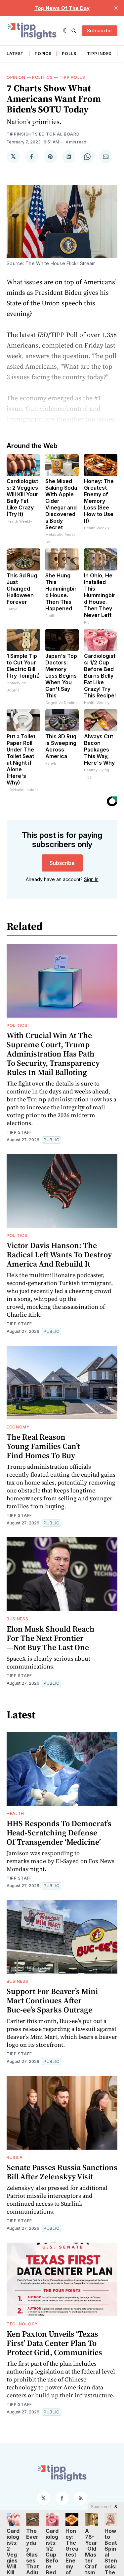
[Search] (74, 31)
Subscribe (100, 31)
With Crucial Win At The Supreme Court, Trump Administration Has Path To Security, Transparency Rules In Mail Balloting (53, 1054)
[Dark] (66, 31)
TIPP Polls (72, 77)
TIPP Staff (19, 1132)
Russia (15, 2157)
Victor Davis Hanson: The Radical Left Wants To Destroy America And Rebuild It (59, 1255)
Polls (69, 54)
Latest (15, 54)
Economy (18, 1427)
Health (15, 1813)
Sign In (91, 879)
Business (18, 1619)
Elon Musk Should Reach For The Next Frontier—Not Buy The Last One (51, 1638)
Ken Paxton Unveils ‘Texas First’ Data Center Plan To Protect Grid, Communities (54, 2343)
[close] (116, 8)
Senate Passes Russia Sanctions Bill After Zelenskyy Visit (62, 2172)
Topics (43, 54)
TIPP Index (99, 54)
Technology (22, 2324)
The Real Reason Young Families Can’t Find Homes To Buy (43, 1446)
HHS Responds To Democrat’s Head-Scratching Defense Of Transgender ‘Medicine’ (59, 1833)
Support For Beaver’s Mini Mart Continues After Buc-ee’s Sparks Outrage (52, 2000)
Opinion (16, 77)
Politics (42, 77)
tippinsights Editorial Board (43, 134)
